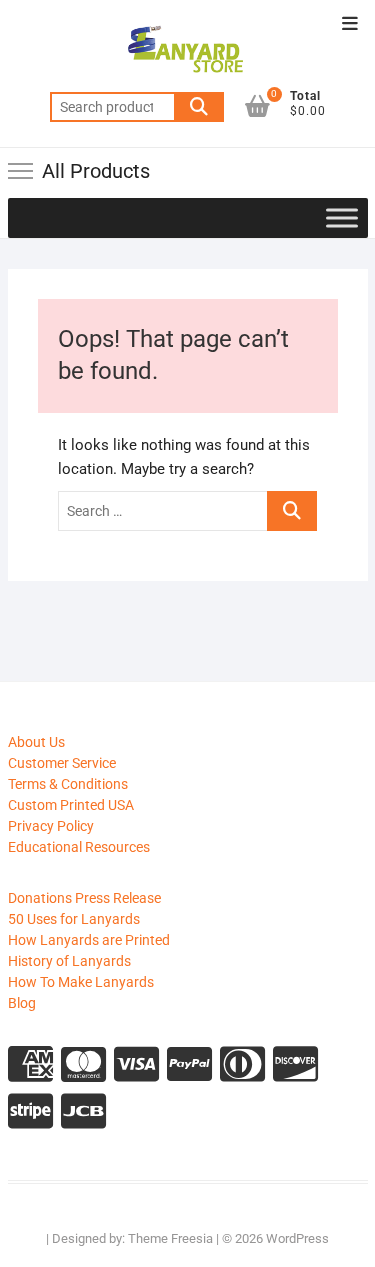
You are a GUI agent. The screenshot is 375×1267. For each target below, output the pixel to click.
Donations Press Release (84, 898)
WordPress (297, 1238)
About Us (36, 742)
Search (199, 107)
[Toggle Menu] (342, 218)
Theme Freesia (170, 1238)
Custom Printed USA (71, 805)
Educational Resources (79, 847)
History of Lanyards (69, 961)
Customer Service (62, 763)
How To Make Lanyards (81, 982)
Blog (22, 1003)
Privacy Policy (51, 826)
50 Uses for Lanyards (74, 919)
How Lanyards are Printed (89, 940)
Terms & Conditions (68, 784)
